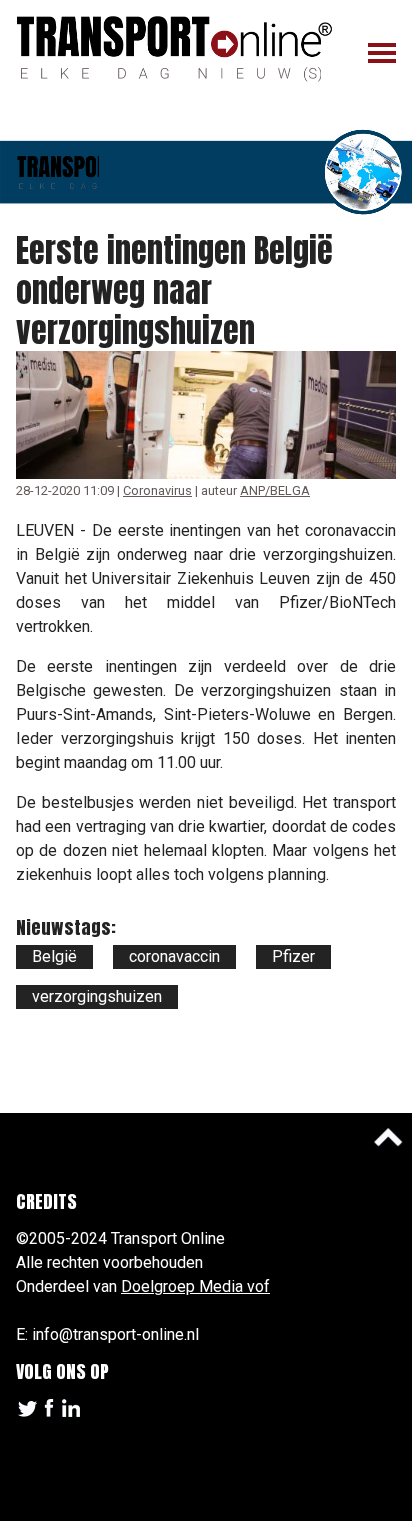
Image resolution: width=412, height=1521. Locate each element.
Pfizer (293, 956)
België (54, 956)
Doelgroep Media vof (195, 1286)
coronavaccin (174, 956)
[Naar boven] (388, 1137)
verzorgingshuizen (97, 996)
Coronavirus (157, 490)
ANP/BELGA (275, 490)
